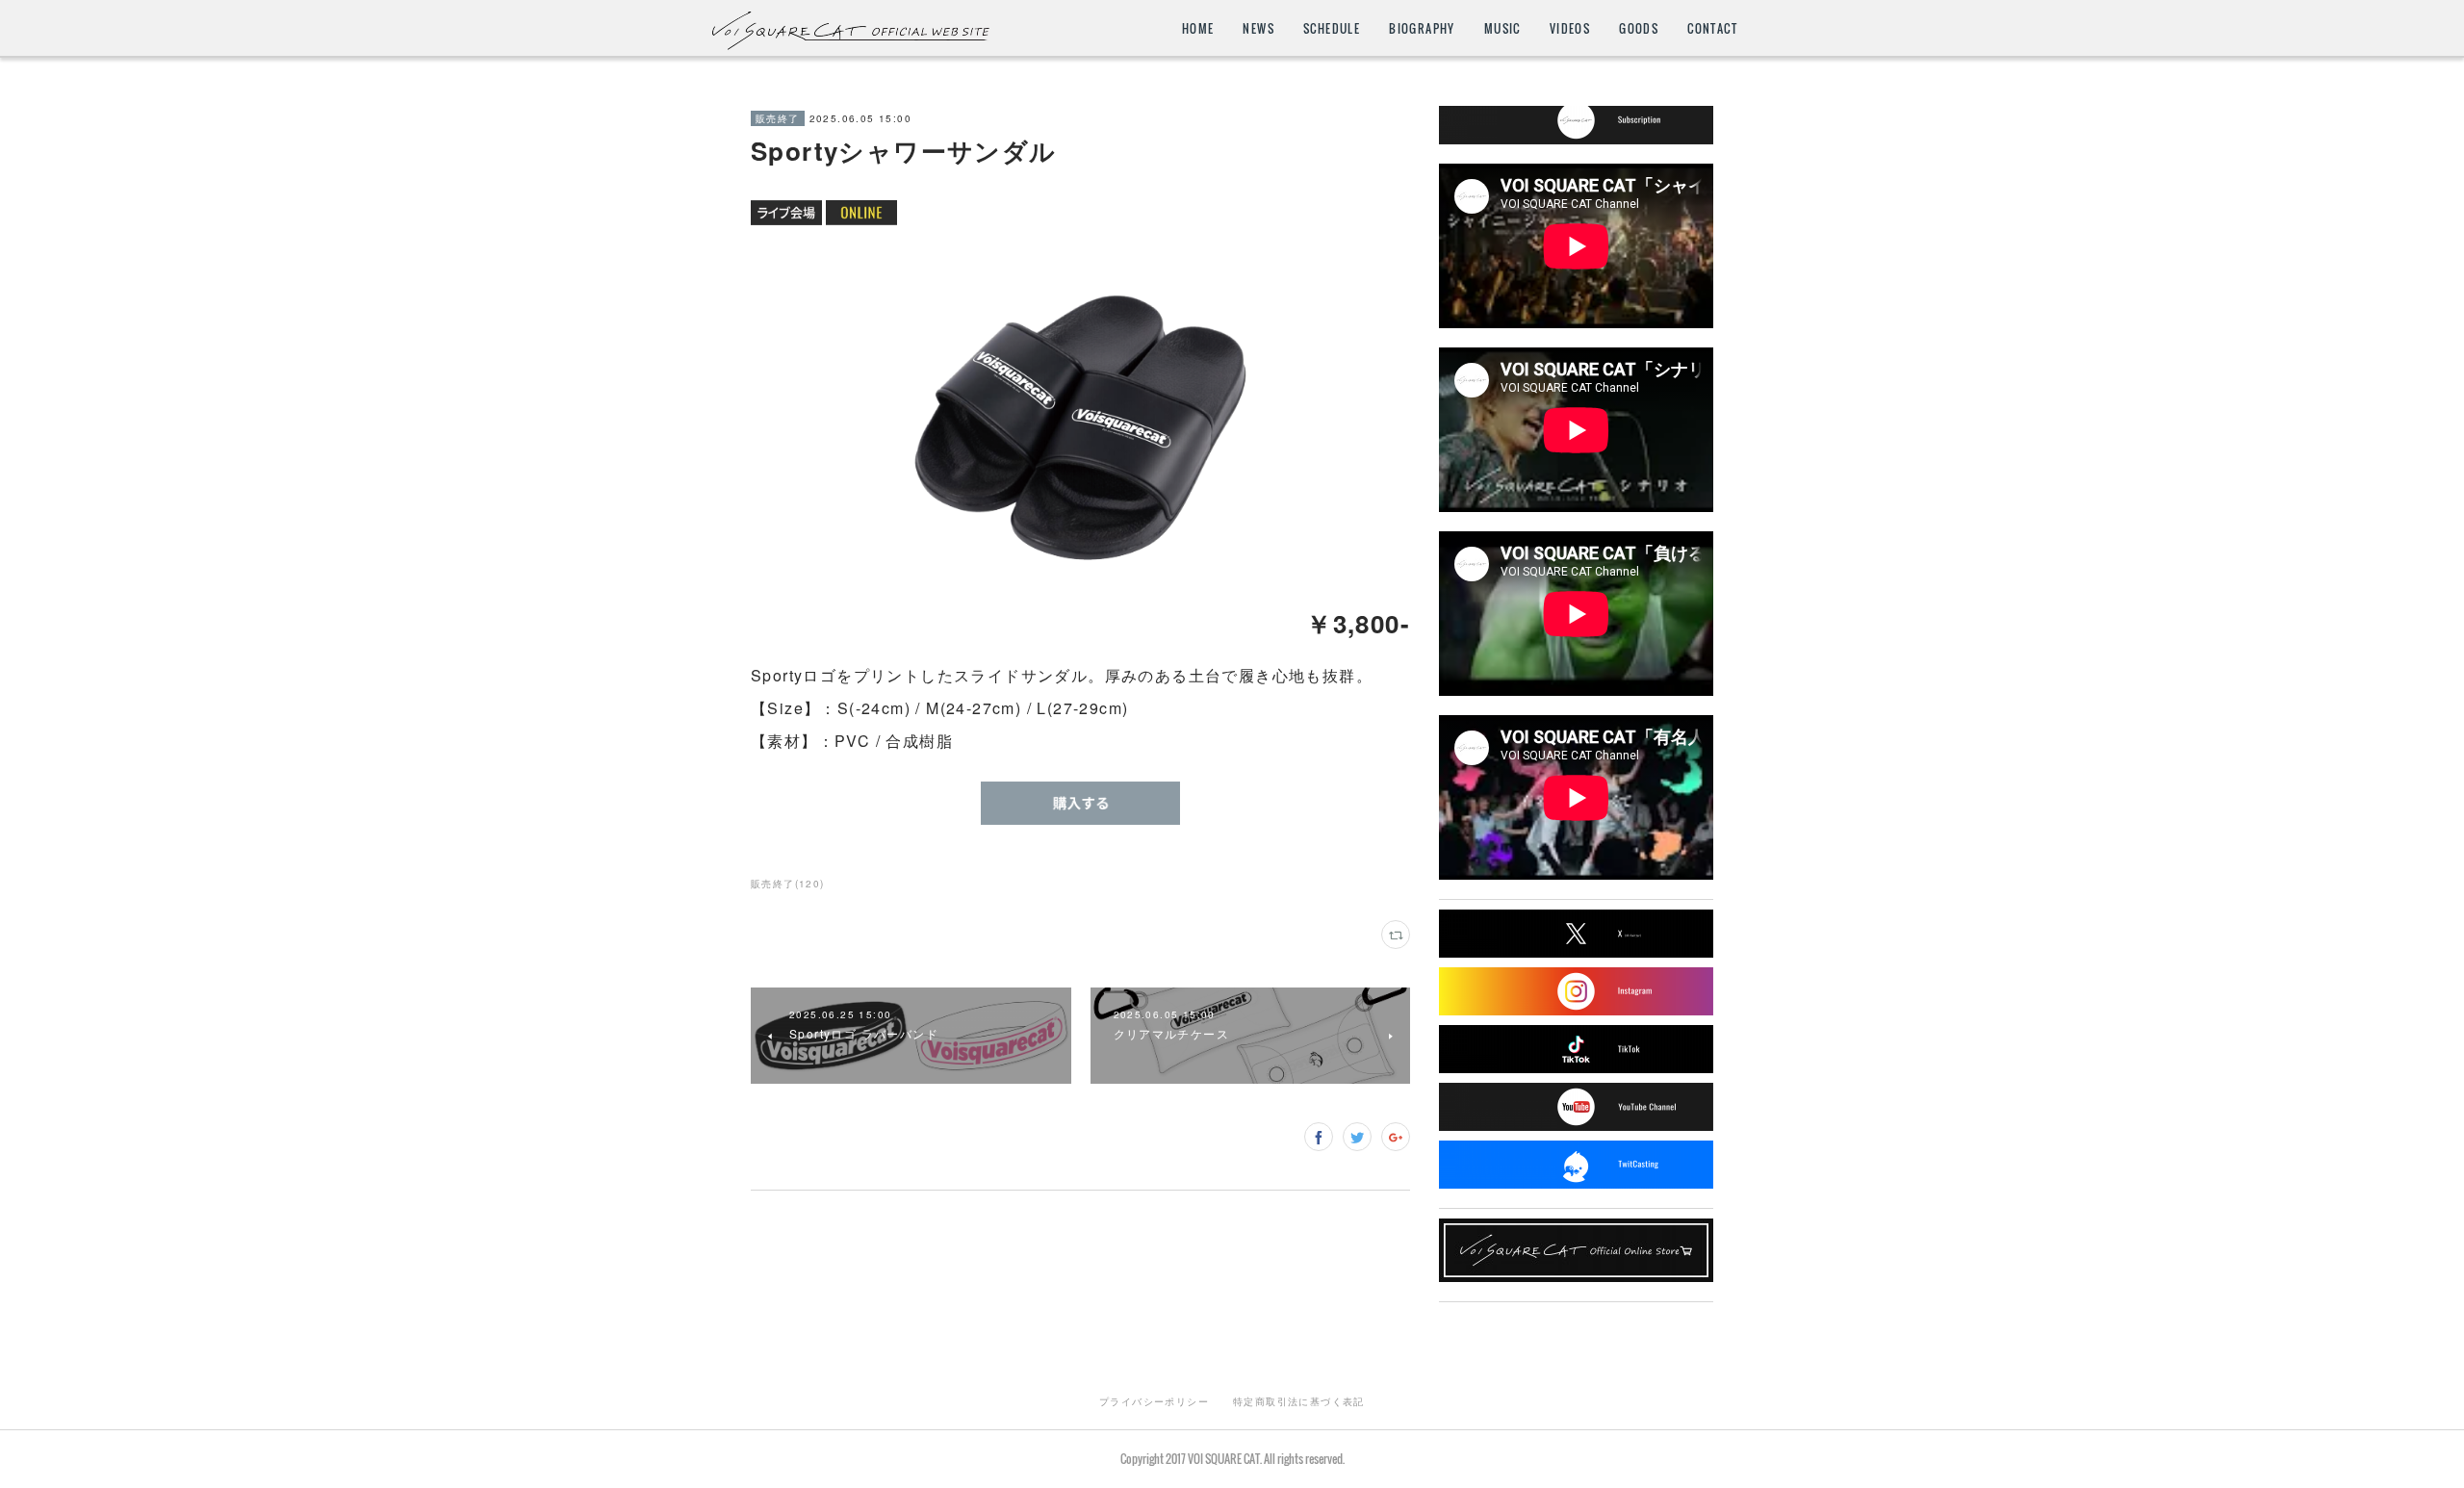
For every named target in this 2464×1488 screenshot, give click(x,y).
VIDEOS (1570, 28)
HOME (1198, 28)
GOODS (1639, 28)
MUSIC (1502, 28)
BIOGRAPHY (1422, 28)
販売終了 (778, 118)
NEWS (1258, 28)
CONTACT (1712, 28)
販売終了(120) (788, 884)
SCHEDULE (1332, 28)
